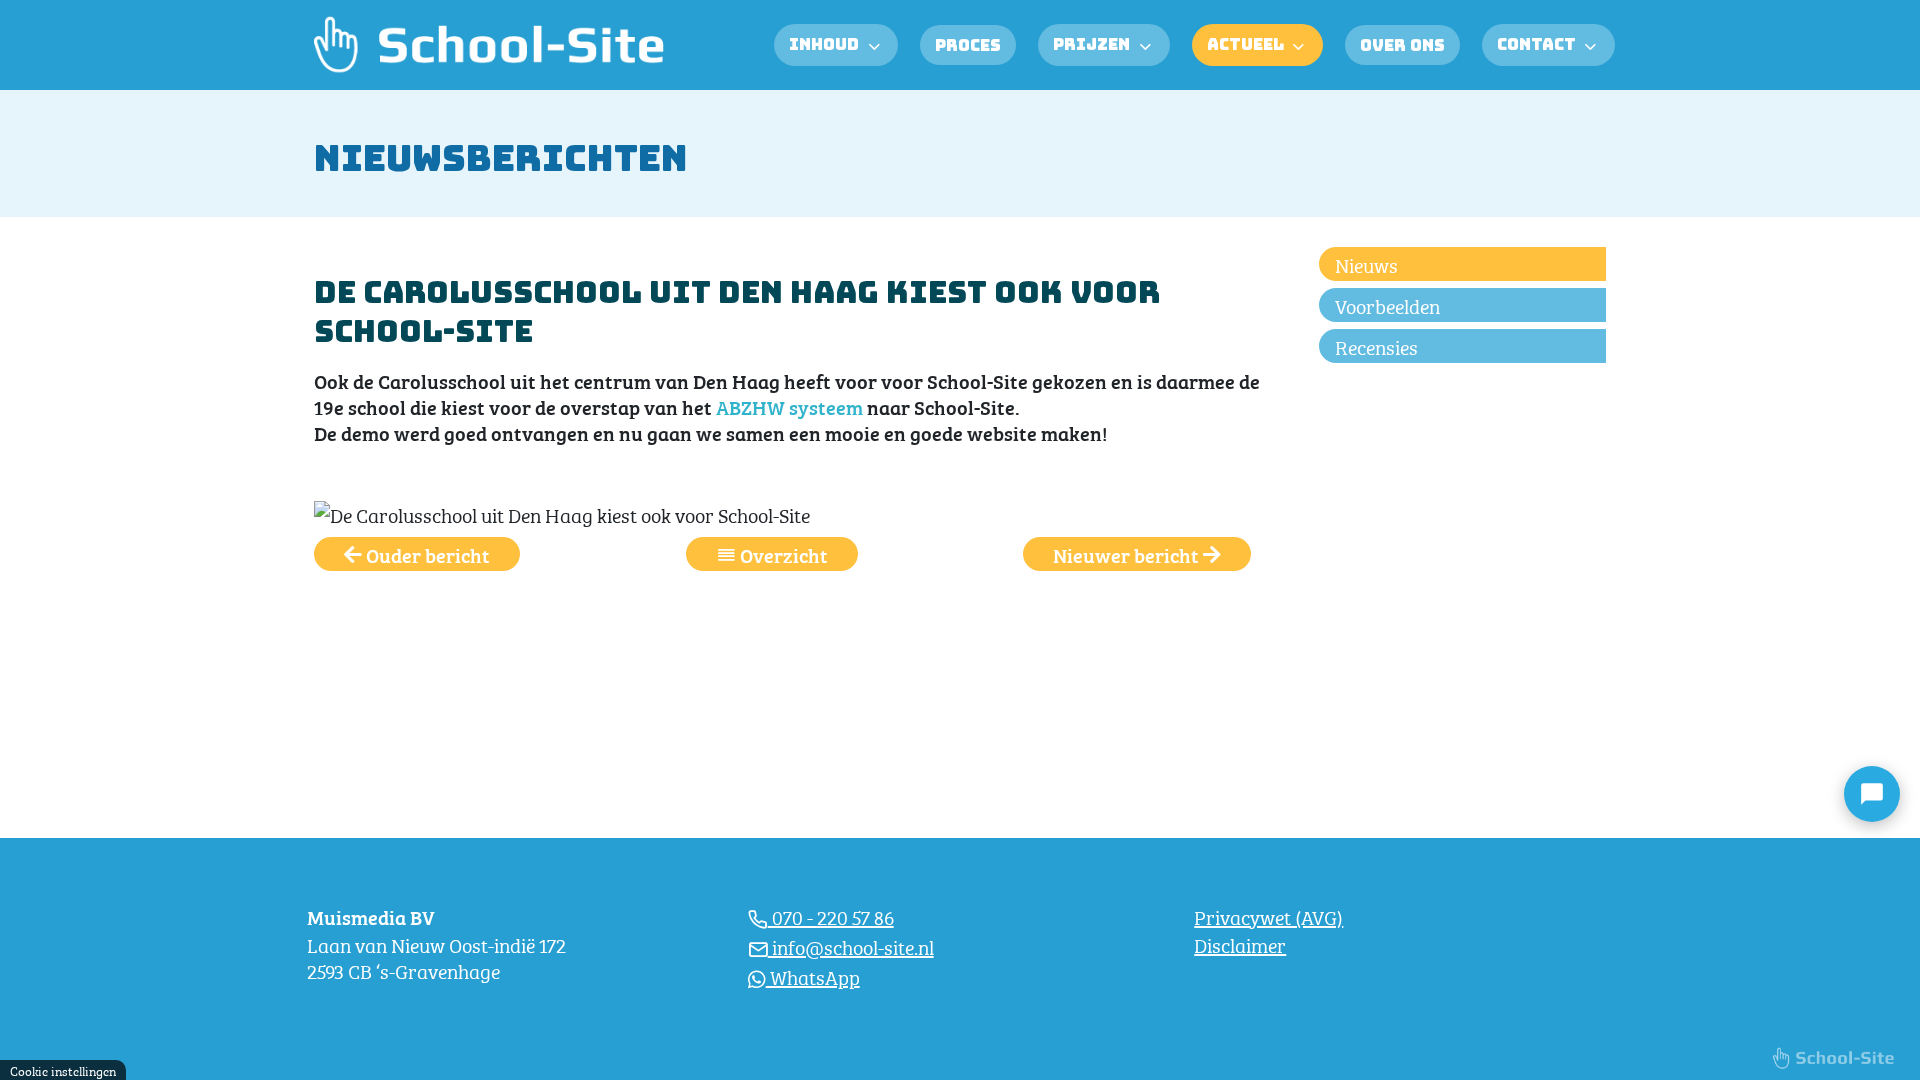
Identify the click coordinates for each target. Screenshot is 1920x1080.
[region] (523, 943)
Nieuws (1366, 263)
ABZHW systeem (789, 406)
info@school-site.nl (851, 945)
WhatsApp (813, 975)
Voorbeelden (1387, 304)
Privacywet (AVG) (1268, 915)
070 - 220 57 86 (831, 915)
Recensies (1376, 345)
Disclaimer (1240, 943)
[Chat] (1872, 794)
